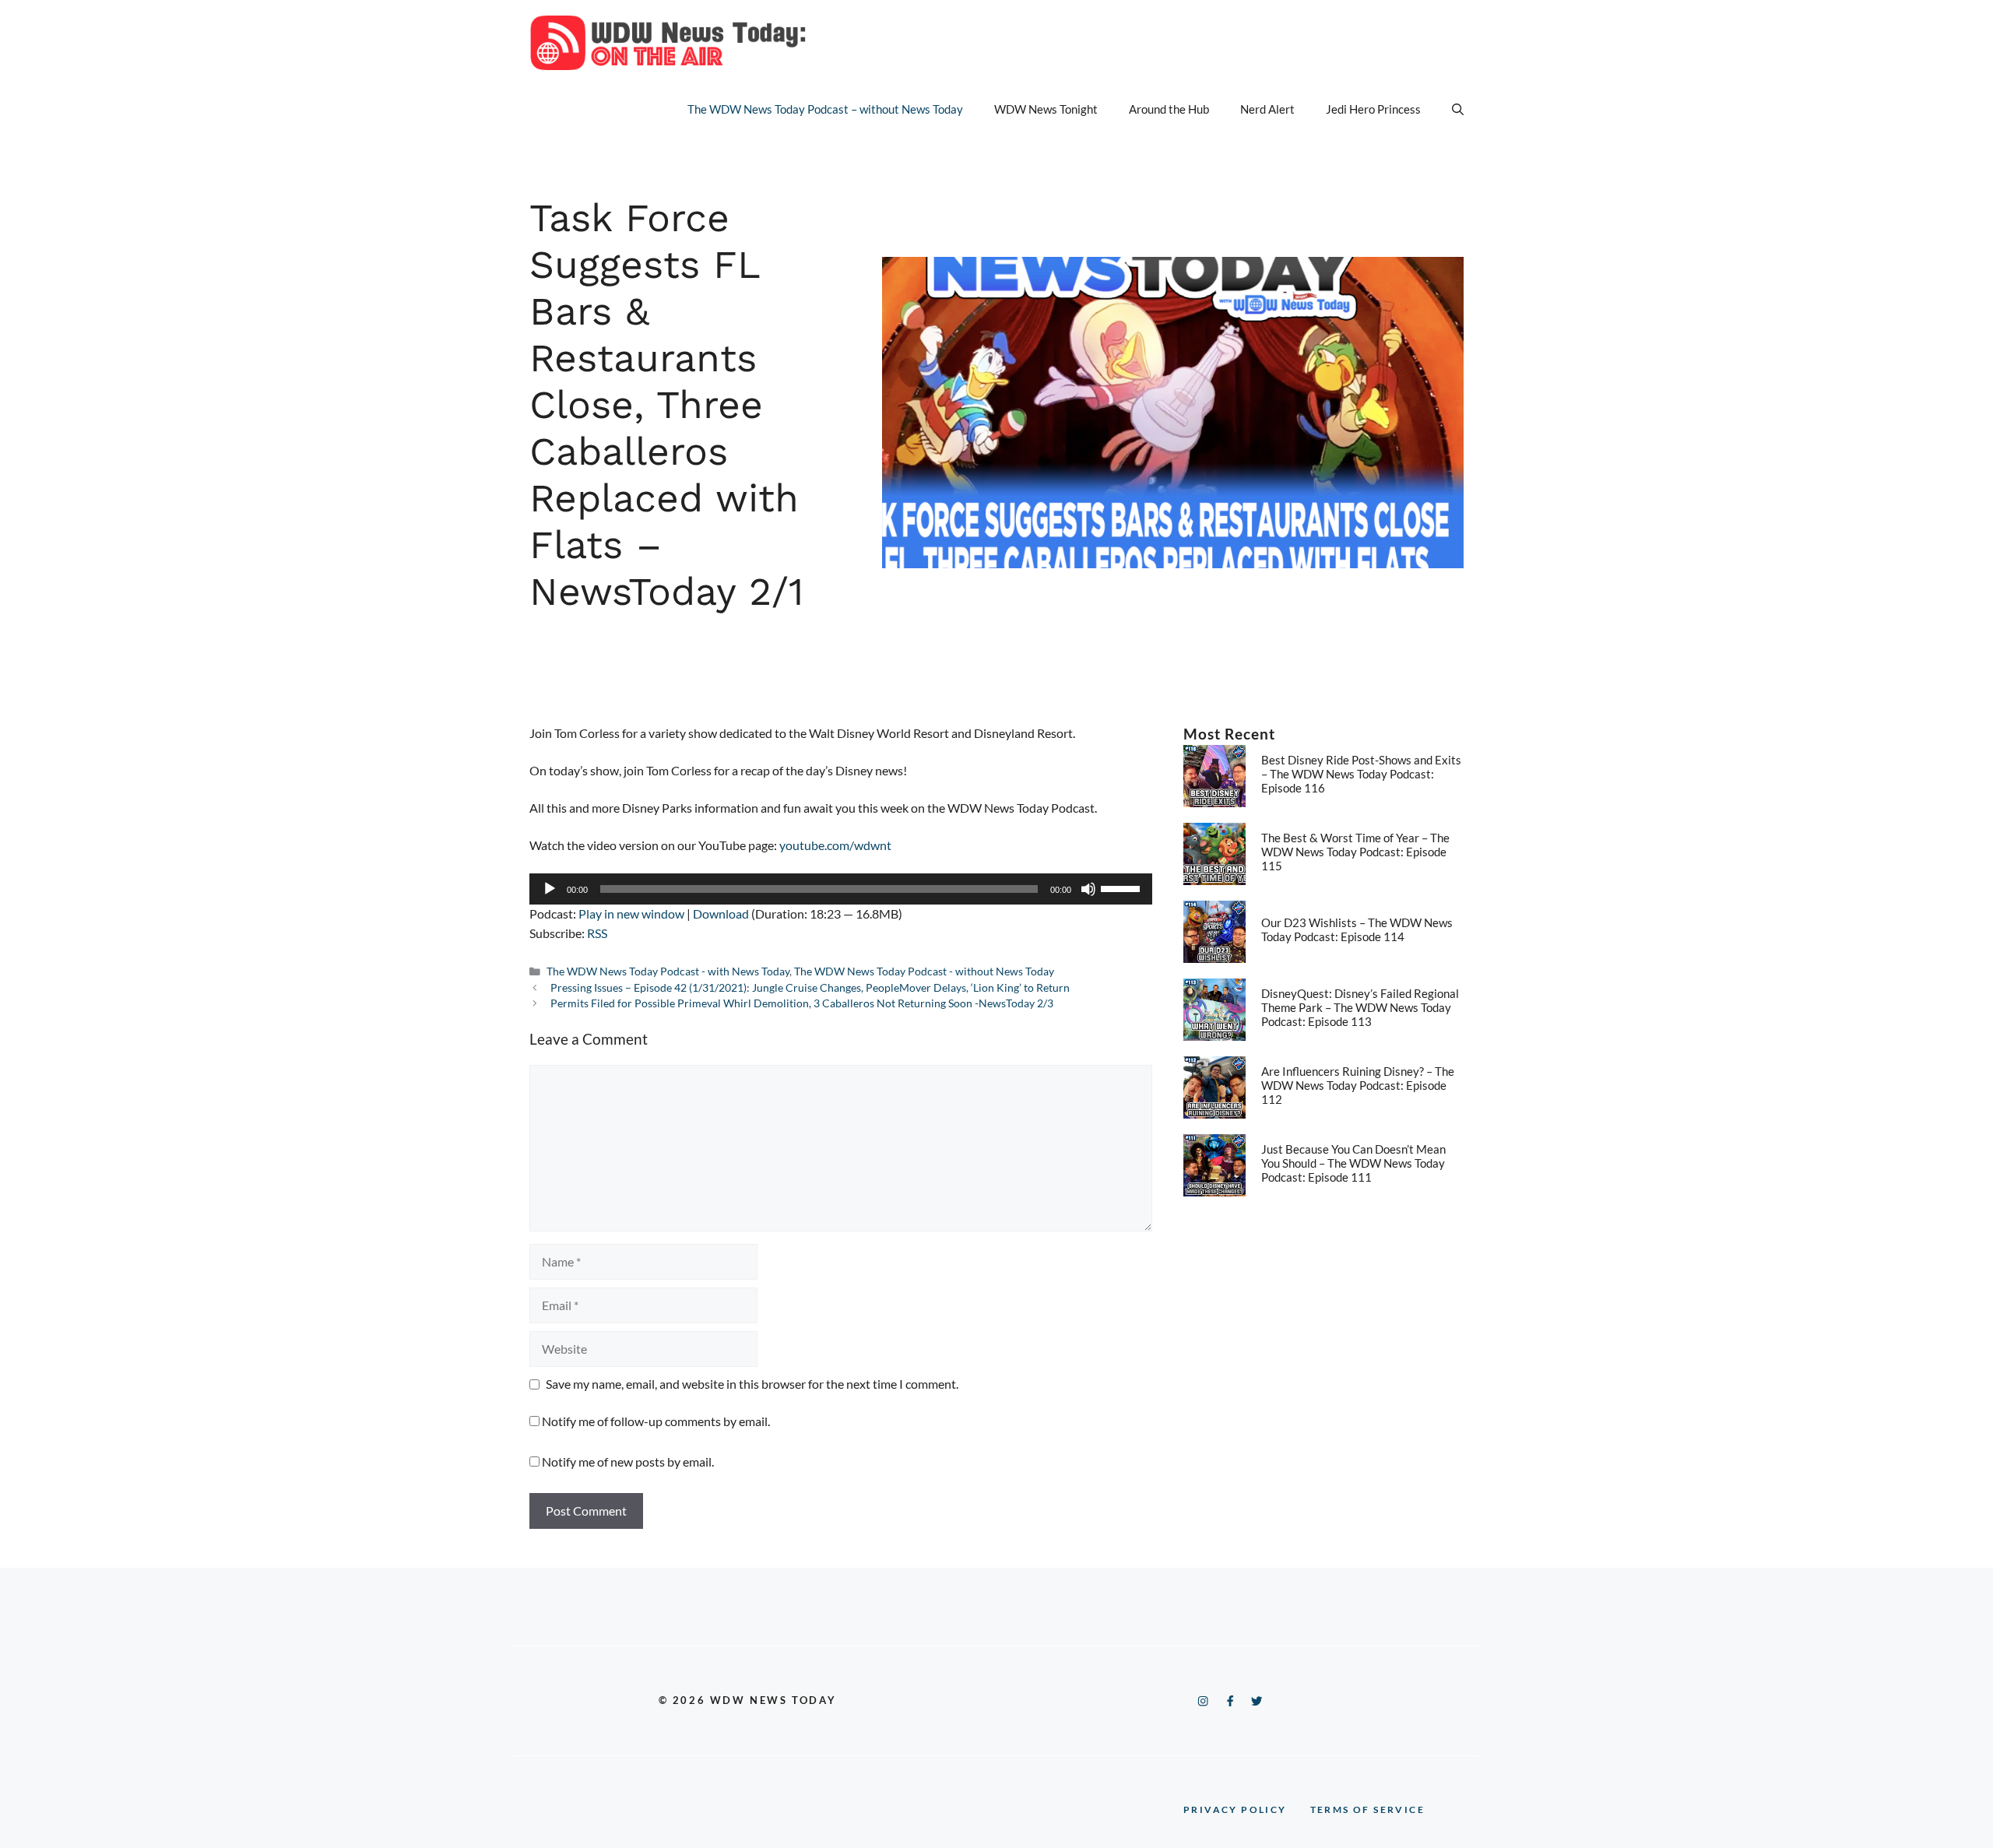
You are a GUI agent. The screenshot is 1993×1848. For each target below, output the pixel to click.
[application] (841, 889)
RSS (597, 933)
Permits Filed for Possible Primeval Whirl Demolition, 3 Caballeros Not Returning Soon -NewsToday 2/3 (802, 1003)
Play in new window (631, 913)
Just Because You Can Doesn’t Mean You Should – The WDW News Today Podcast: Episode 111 (1353, 1163)
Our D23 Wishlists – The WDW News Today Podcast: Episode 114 (1357, 929)
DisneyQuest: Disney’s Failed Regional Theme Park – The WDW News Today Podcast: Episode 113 (1360, 1007)
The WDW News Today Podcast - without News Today (924, 971)
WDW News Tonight (1046, 109)
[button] (1458, 109)
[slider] (1123, 887)
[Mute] (1088, 889)
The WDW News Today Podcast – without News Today (825, 109)
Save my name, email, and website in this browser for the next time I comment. (752, 1384)
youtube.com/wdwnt (835, 845)
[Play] (550, 889)
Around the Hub (1169, 109)
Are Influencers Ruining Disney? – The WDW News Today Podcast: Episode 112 (1358, 1085)
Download (721, 913)
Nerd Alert (1267, 109)
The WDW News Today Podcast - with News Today (668, 971)
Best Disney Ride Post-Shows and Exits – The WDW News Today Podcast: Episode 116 (1361, 774)
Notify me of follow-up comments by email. (656, 1421)
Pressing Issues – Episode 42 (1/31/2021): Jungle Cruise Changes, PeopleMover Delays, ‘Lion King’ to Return (810, 988)
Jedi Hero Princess (1373, 109)
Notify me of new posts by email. (628, 1462)
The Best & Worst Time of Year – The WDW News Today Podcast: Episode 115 (1355, 852)
